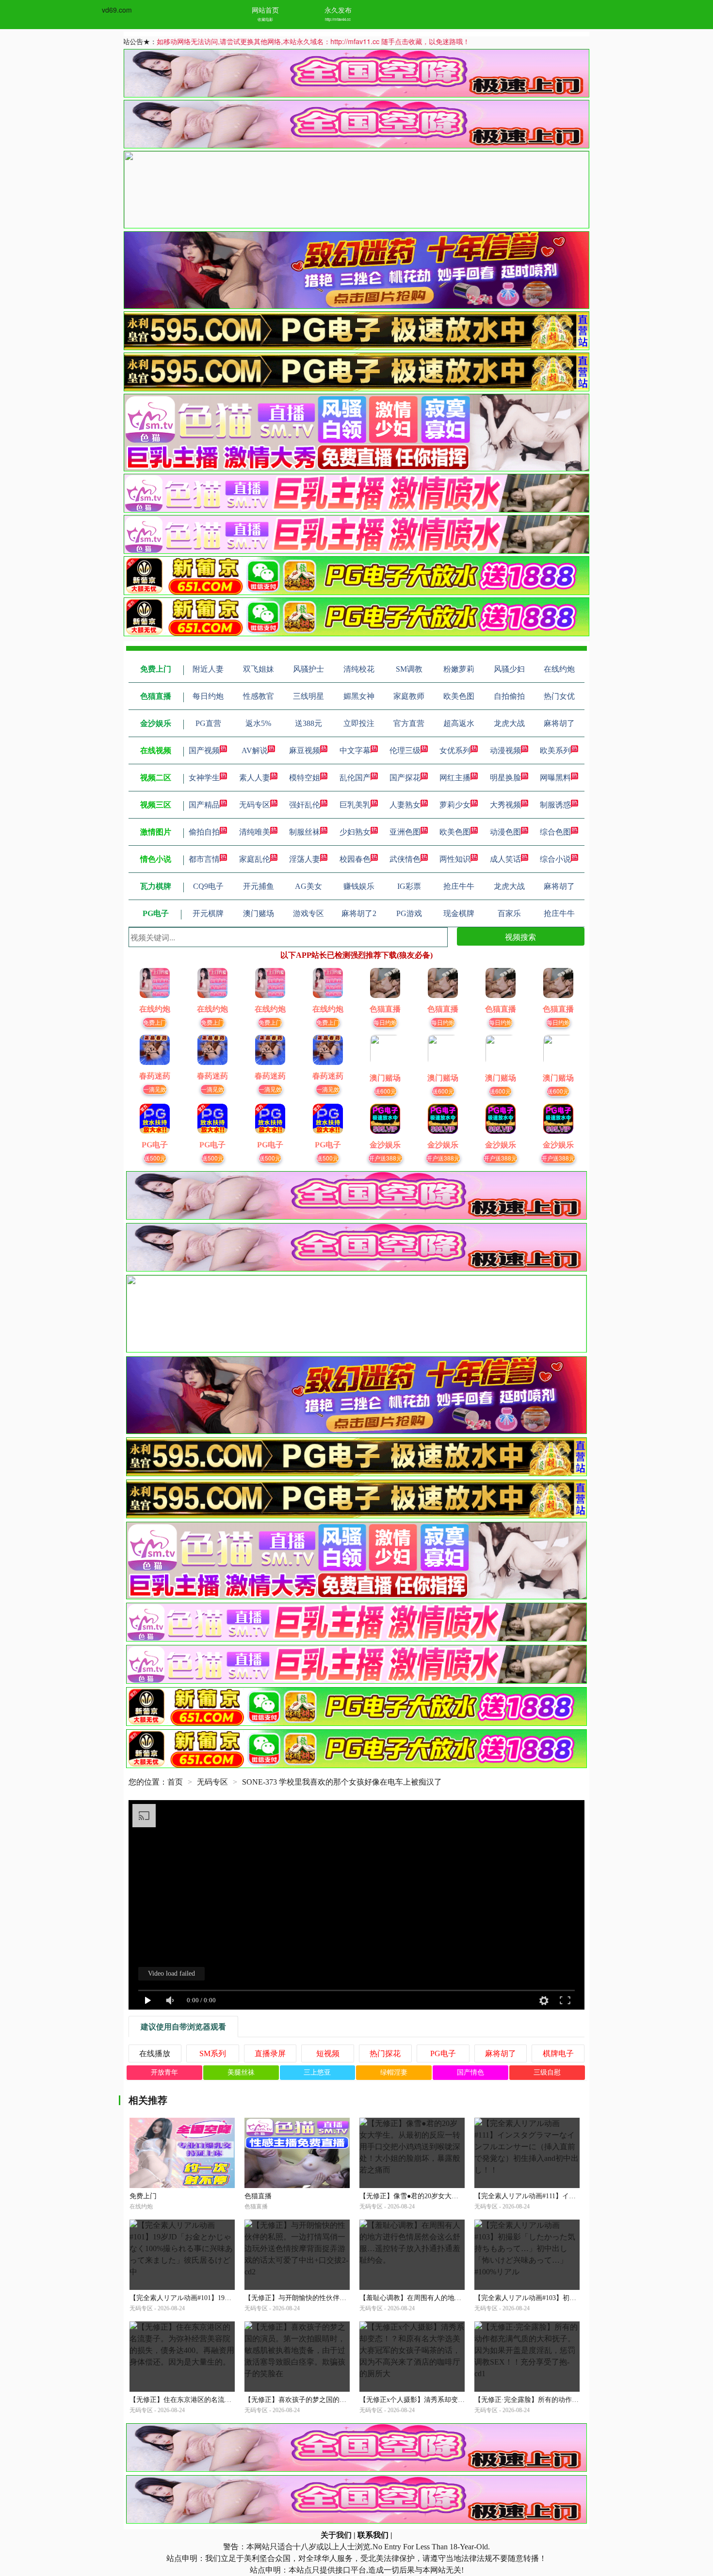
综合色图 (555, 832)
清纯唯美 (255, 832)
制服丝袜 (305, 832)
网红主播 (455, 778)
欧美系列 (555, 750)
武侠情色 (405, 859)
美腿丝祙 (241, 2072)
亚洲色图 (405, 832)
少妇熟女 (355, 832)
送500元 (155, 1158)
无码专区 (255, 805)
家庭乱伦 (255, 859)
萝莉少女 (455, 805)
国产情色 (470, 2072)
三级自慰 (547, 2072)
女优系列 (455, 750)
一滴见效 (155, 1089)
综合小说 (555, 859)
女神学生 (204, 778)
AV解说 (255, 750)
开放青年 (164, 2072)
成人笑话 (505, 859)
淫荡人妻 (305, 859)
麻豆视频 (305, 750)
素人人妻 (255, 778)
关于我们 (336, 2535)
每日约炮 (385, 1022)
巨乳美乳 (355, 805)
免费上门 (155, 1022)
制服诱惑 (555, 805)
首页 (175, 1782)
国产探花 (405, 778)
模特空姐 (305, 778)
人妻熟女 (405, 805)
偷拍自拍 (204, 832)
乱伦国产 (355, 778)
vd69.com (117, 10)
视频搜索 (520, 937)
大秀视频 (505, 805)
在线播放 (155, 2053)
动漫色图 (505, 832)
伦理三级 (405, 750)
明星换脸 (505, 778)
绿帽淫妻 (394, 2072)
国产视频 (204, 750)
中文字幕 (355, 750)
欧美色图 (455, 832)
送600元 (385, 1091)
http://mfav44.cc (338, 19)
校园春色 (355, 859)
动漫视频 (505, 750)
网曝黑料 (555, 778)
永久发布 (338, 10)
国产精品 (204, 805)
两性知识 (455, 859)
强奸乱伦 (305, 805)
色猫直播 (258, 2196)
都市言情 (204, 859)
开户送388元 (385, 1158)
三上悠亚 (317, 2072)
